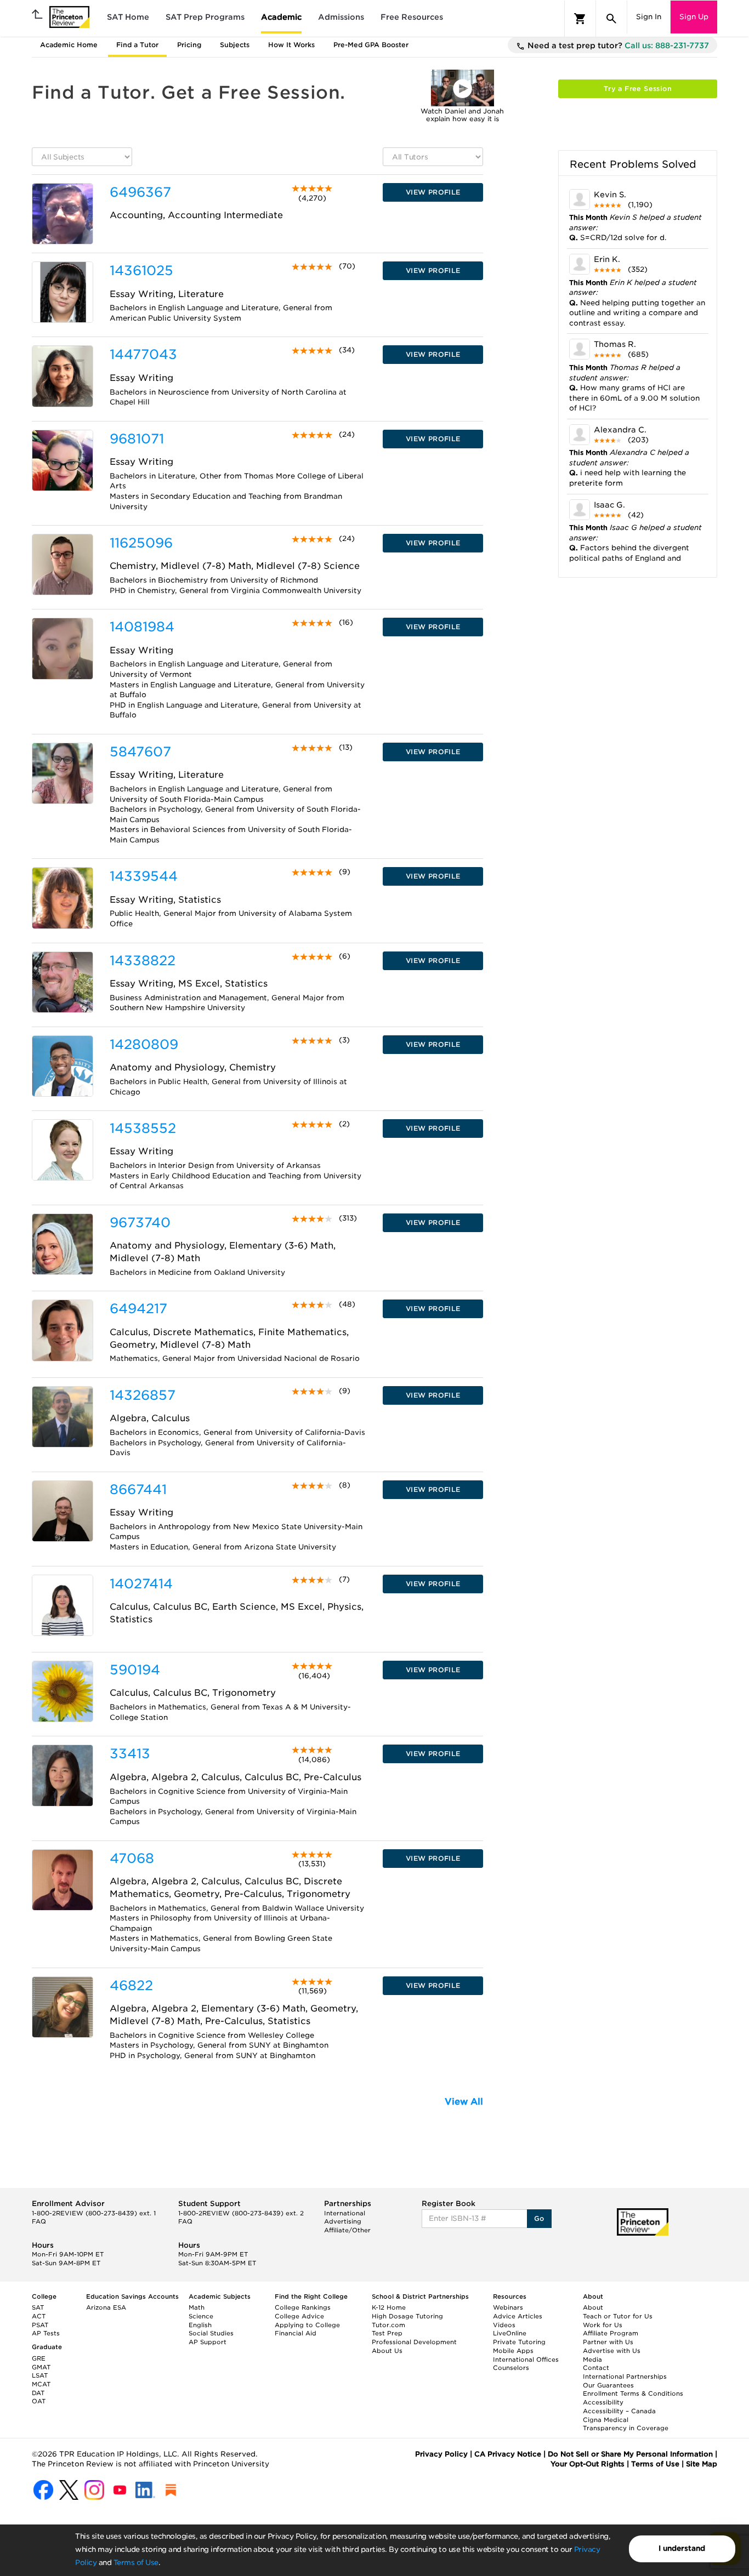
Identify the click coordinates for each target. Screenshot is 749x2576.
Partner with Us (608, 2342)
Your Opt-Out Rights (588, 2464)
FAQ (39, 2221)
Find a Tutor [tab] (137, 45)
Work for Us (603, 2325)
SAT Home (128, 17)
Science (201, 2316)
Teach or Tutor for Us (618, 2316)
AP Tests (46, 2333)
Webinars (508, 2307)
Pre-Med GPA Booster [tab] (371, 45)
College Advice (299, 2316)
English (200, 2325)
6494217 (138, 1309)
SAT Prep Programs (205, 17)
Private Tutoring (519, 2342)
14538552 (143, 1128)
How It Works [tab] (291, 45)
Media (592, 2360)
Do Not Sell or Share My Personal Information (630, 2454)
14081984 (142, 627)
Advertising (343, 2221)
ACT (39, 2316)
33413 (130, 1754)
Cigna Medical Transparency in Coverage (626, 2424)
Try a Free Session (638, 89)
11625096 (141, 543)
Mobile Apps (513, 2351)
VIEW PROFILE (433, 192)
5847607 (140, 752)
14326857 (143, 1395)
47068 (132, 1858)
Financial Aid (296, 2333)
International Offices (526, 2360)
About (593, 2307)
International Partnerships (625, 2376)
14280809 (144, 1044)
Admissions (341, 17)
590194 (135, 1670)
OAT (39, 2401)
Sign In (649, 17)
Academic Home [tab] (69, 45)
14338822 (143, 961)
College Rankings (303, 2307)
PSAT (40, 2325)
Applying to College (307, 2325)
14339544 (144, 876)
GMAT (41, 2367)
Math (197, 2307)
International (345, 2213)
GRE (39, 2358)
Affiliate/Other (347, 2230)
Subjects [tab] (235, 45)
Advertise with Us (612, 2351)
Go (539, 2218)
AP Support (208, 2342)
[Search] (611, 19)
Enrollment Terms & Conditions (633, 2393)
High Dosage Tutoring (407, 2316)
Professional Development (414, 2342)
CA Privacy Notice (508, 2454)
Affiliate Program (611, 2333)
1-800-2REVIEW (94, 2213)
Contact (596, 2368)
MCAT (41, 2384)
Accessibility (603, 2402)
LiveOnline (510, 2333)
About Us (387, 2351)
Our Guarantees (608, 2385)
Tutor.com (388, 2325)
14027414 (141, 1584)
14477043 (143, 354)
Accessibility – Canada (619, 2411)
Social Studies (211, 2333)
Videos (504, 2325)
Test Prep (387, 2333)
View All (464, 2102)
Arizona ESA (106, 2307)
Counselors (511, 2368)
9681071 (137, 439)
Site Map (702, 2464)
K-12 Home (389, 2307)
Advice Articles (518, 2316)
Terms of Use (136, 2563)
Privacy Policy (441, 2454)
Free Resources (412, 17)
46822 (131, 1985)
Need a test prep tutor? (617, 45)
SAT (38, 2307)
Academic (281, 17)
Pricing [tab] (189, 45)
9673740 (140, 1223)
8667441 (138, 1489)
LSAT (40, 2375)
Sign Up (694, 17)
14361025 (141, 270)
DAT (38, 2393)
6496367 (140, 192)
